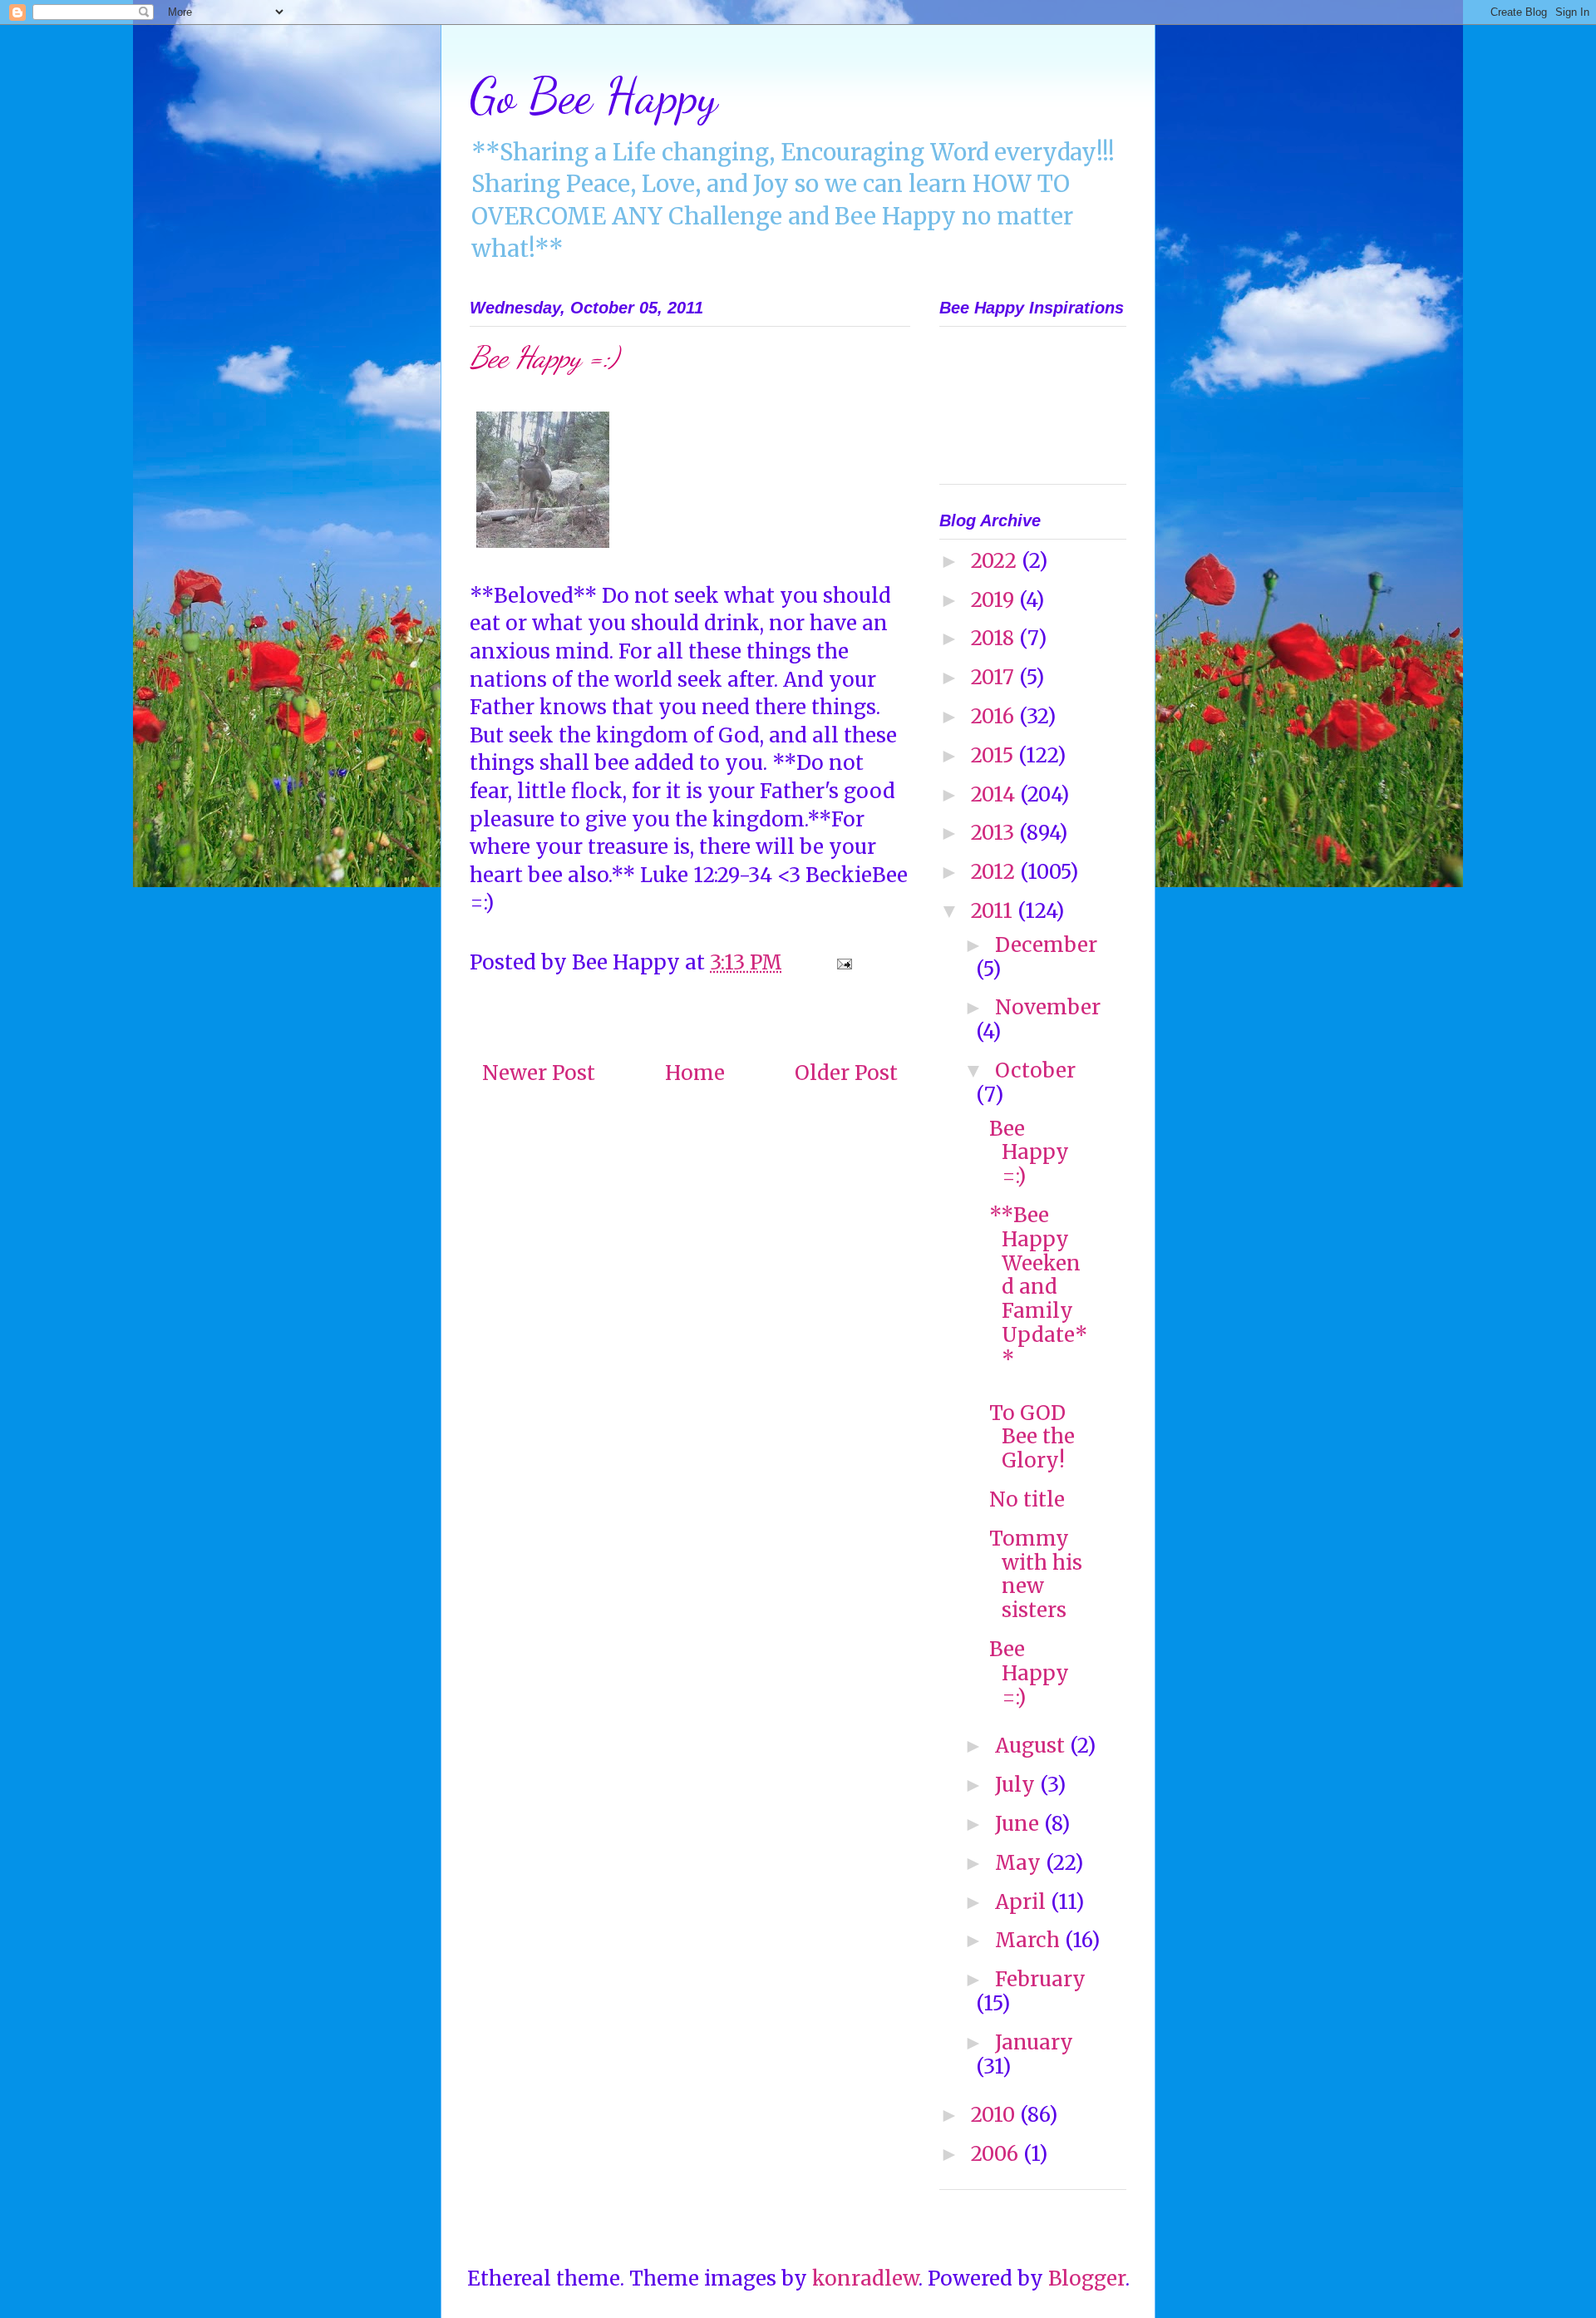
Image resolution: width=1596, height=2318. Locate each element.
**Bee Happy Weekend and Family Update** (1038, 1287)
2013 (995, 833)
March (1030, 1940)
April (1023, 1902)
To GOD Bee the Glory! (1032, 1437)
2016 (995, 716)
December (1046, 945)
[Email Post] (842, 962)
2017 (995, 677)
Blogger (1087, 2279)
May (1020, 1863)
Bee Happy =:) (1029, 1153)
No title (1027, 1499)
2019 (995, 600)
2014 (995, 794)
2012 (995, 872)
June (1020, 1824)
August (1032, 1746)
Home (695, 1073)
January (1034, 2042)
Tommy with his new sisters (1036, 1574)
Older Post (846, 1073)
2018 (995, 638)
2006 (997, 2154)
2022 (996, 561)
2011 (994, 911)
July (1017, 1785)
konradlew (865, 2279)
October (1035, 1070)
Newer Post (539, 1073)
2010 (995, 2115)
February (1040, 1979)
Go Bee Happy (594, 96)
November (1048, 1007)
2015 (995, 755)
